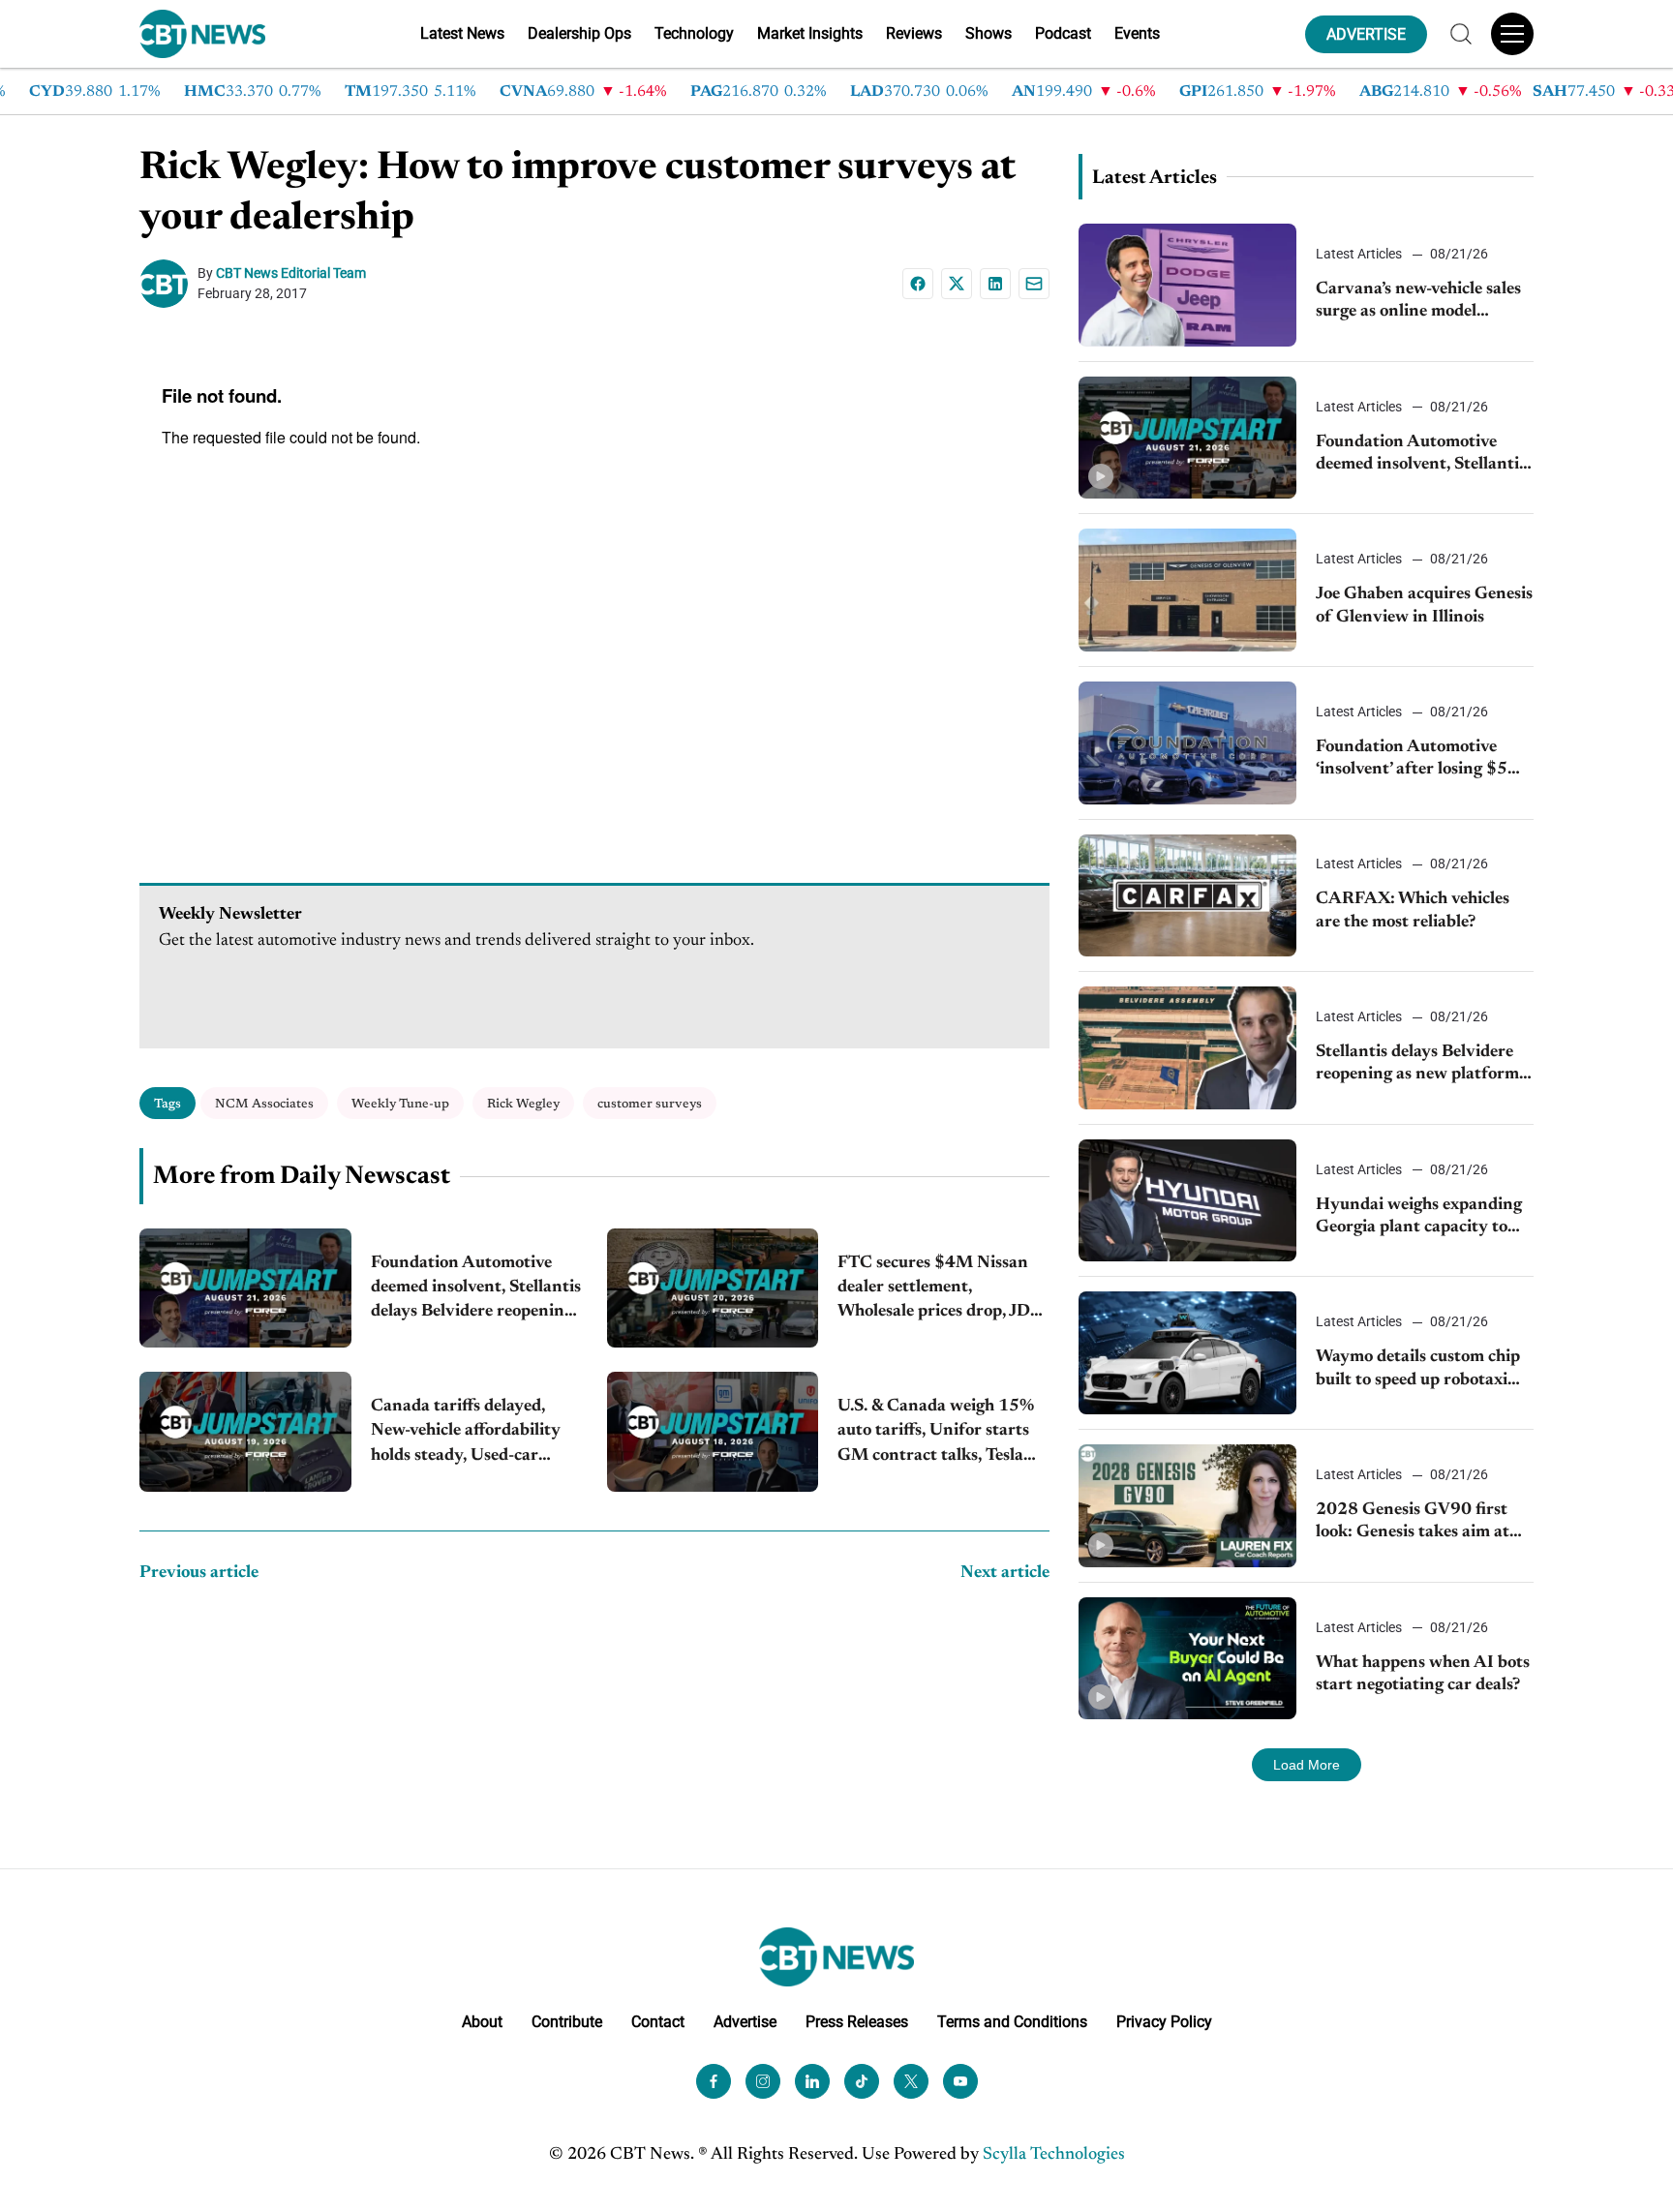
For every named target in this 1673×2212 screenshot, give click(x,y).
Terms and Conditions (1012, 2022)
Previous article (199, 1573)
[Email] (1034, 284)
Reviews (914, 33)
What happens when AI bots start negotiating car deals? (1423, 1674)
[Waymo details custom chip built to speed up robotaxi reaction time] (1187, 1353)
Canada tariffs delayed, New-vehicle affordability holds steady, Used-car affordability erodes (466, 1433)
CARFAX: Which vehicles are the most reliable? (1413, 910)
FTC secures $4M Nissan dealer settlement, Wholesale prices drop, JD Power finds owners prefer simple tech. (938, 1290)
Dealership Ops (579, 33)
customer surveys (650, 1104)
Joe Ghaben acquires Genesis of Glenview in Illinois (1424, 606)
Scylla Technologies (1054, 2155)
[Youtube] (960, 2081)
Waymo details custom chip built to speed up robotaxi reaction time (1418, 1370)
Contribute (567, 2022)
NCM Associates (264, 1104)
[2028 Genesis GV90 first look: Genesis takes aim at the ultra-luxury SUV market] (1187, 1506)
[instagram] (763, 2081)
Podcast (1063, 33)
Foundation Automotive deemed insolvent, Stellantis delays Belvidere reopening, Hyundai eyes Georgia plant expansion (476, 1290)
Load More (1307, 1765)
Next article (1005, 1573)
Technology (694, 33)
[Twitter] (911, 2081)
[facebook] (714, 2081)
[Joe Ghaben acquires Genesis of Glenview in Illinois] (1187, 590)
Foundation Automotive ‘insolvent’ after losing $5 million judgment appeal (1412, 760)
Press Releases (857, 2022)
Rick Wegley (523, 1104)
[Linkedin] (995, 284)
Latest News (462, 33)
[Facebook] (918, 284)
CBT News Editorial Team (291, 273)
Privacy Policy (1164, 2022)
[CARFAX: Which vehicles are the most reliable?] (1187, 896)
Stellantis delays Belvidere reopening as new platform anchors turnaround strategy (1417, 1065)
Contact (658, 2022)
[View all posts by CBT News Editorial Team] (168, 284)
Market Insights (810, 33)
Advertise (745, 2022)
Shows (989, 33)
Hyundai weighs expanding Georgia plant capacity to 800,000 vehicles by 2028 (1419, 1218)
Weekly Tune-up (400, 1104)
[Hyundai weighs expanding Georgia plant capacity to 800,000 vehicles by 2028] (1187, 1201)
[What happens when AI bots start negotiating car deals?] (1187, 1659)
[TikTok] (862, 2081)
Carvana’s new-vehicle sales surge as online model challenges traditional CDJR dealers (1422, 303)
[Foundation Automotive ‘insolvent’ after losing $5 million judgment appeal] (1187, 743)
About (482, 2022)
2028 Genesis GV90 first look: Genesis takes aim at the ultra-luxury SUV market (1413, 1523)
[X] (957, 284)
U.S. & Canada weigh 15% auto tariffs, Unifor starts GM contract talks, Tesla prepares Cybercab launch (937, 1433)
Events (1137, 33)
